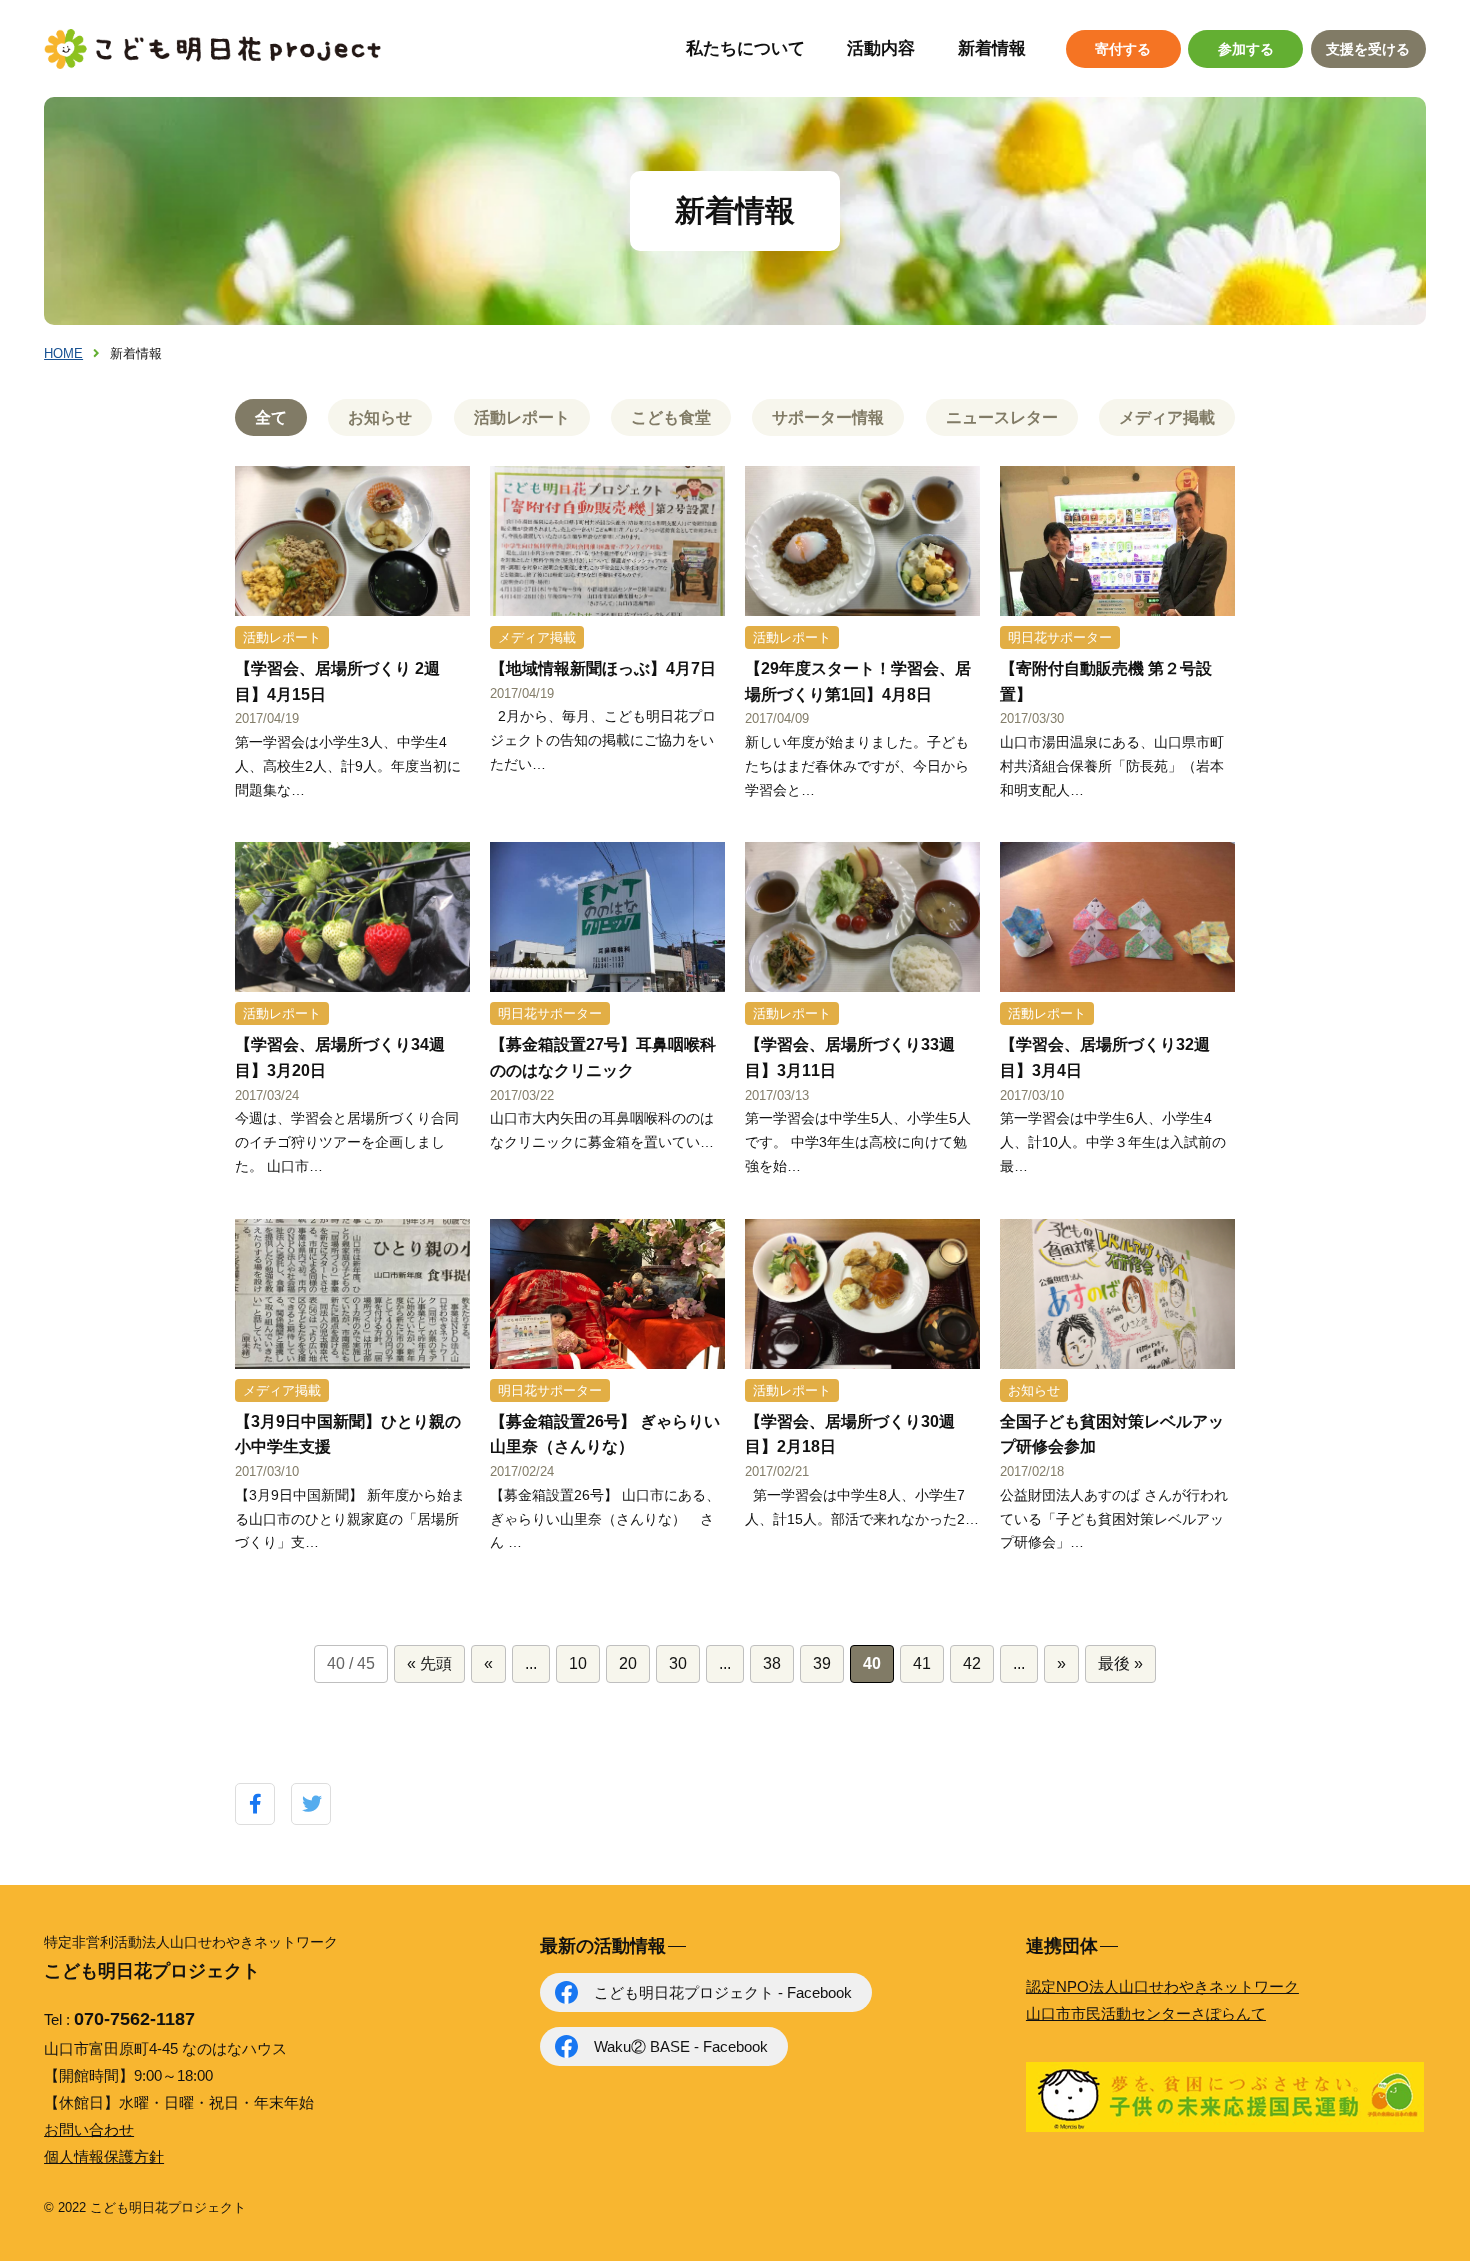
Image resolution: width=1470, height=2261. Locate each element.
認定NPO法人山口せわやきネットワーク (1162, 1986)
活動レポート (522, 417)
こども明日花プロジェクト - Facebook (723, 1992)
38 (772, 1663)
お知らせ (380, 417)
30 (678, 1663)
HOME (63, 353)
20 (628, 1663)
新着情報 (992, 48)
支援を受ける (1368, 49)
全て (271, 417)
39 (822, 1663)
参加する (1246, 49)
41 (922, 1663)
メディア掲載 (1167, 417)
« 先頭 (429, 1663)
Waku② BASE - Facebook (681, 2046)
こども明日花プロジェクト (214, 49)
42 (972, 1663)
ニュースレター (1002, 417)
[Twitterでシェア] (312, 1804)
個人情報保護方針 (104, 2156)
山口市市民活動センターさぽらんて (1146, 2013)
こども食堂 (671, 417)
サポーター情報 (828, 417)
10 (578, 1663)
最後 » (1120, 1663)
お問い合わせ (89, 2129)
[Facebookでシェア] (255, 1804)
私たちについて (745, 48)
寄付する (1123, 49)
